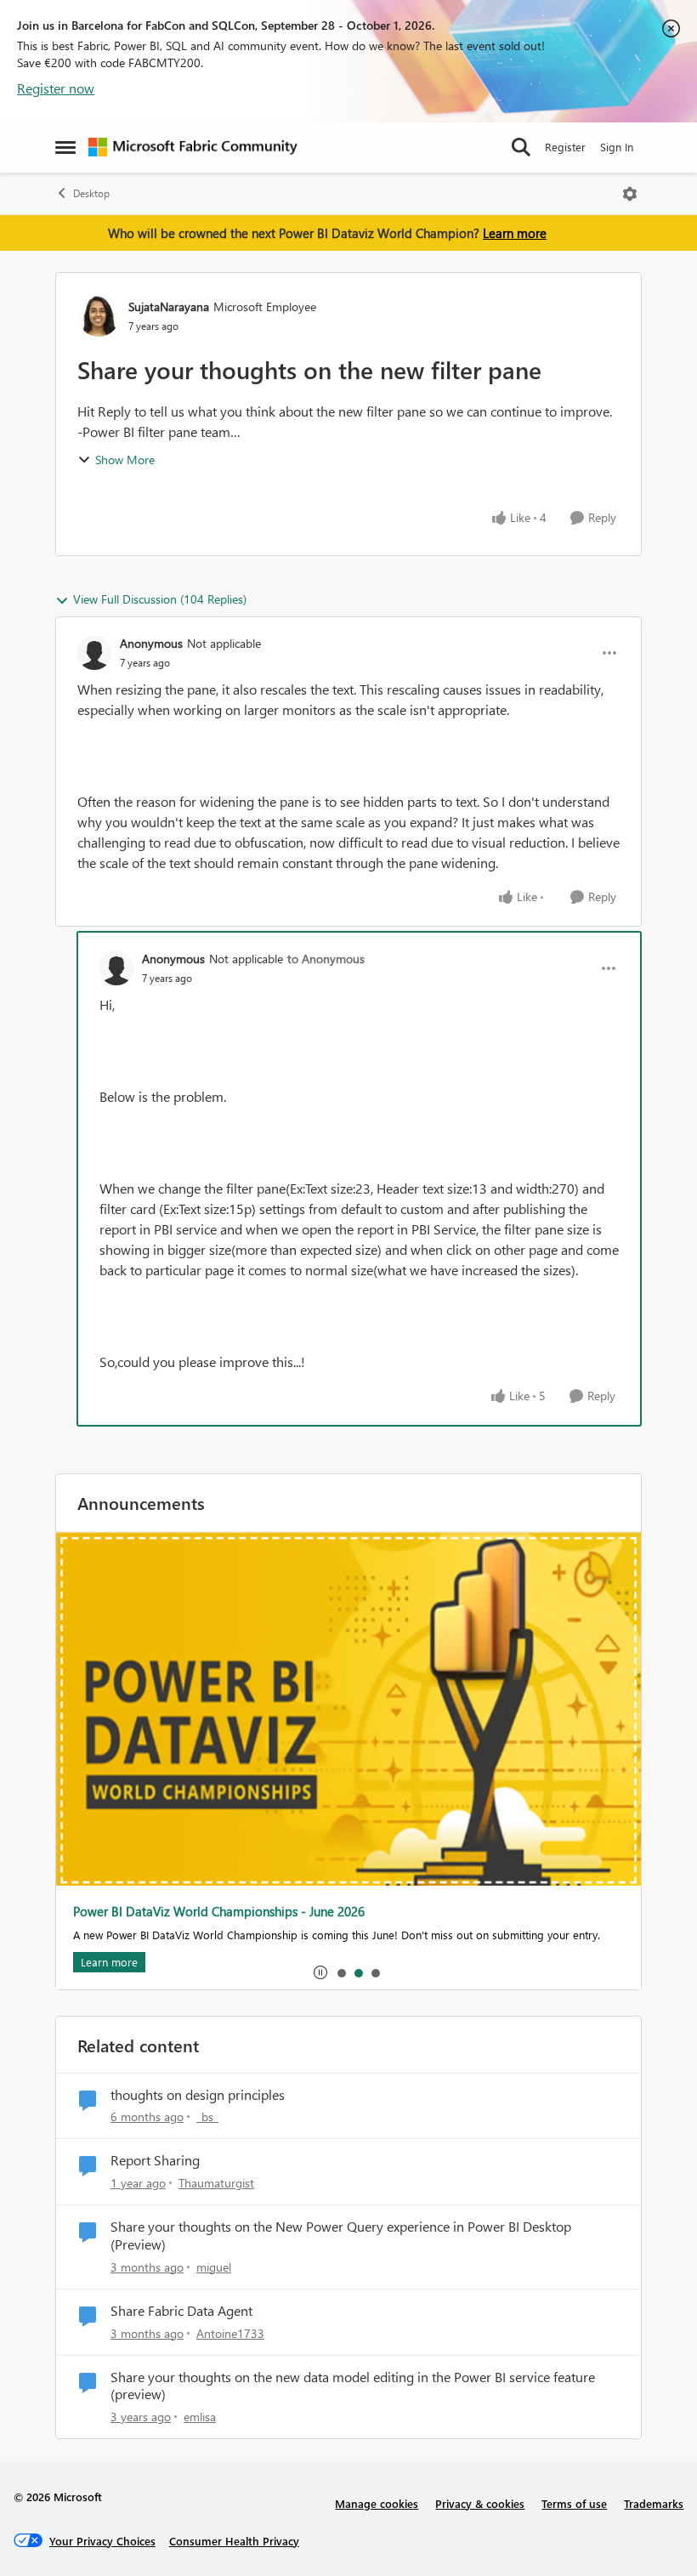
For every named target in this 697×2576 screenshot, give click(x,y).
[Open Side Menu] (65, 147)
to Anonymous (326, 959)
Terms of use (574, 2503)
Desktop (91, 193)
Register (565, 147)
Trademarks (654, 2503)
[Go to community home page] (193, 147)
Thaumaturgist (216, 2183)
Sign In (617, 147)
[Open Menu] (630, 194)
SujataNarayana (169, 306)
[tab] (341, 1972)
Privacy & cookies (480, 2503)
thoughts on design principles (198, 2095)
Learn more (515, 233)
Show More (125, 460)
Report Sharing (155, 2160)
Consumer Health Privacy (234, 2541)
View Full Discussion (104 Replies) (160, 599)
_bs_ (207, 2116)
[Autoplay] (320, 1972)
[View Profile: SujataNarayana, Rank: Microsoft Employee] (99, 315)
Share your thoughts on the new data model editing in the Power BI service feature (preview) (353, 2386)
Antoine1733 (230, 2333)
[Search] (521, 147)
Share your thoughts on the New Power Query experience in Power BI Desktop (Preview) (341, 2236)
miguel (214, 2267)
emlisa (200, 2417)
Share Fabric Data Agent (181, 2311)
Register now (56, 88)
